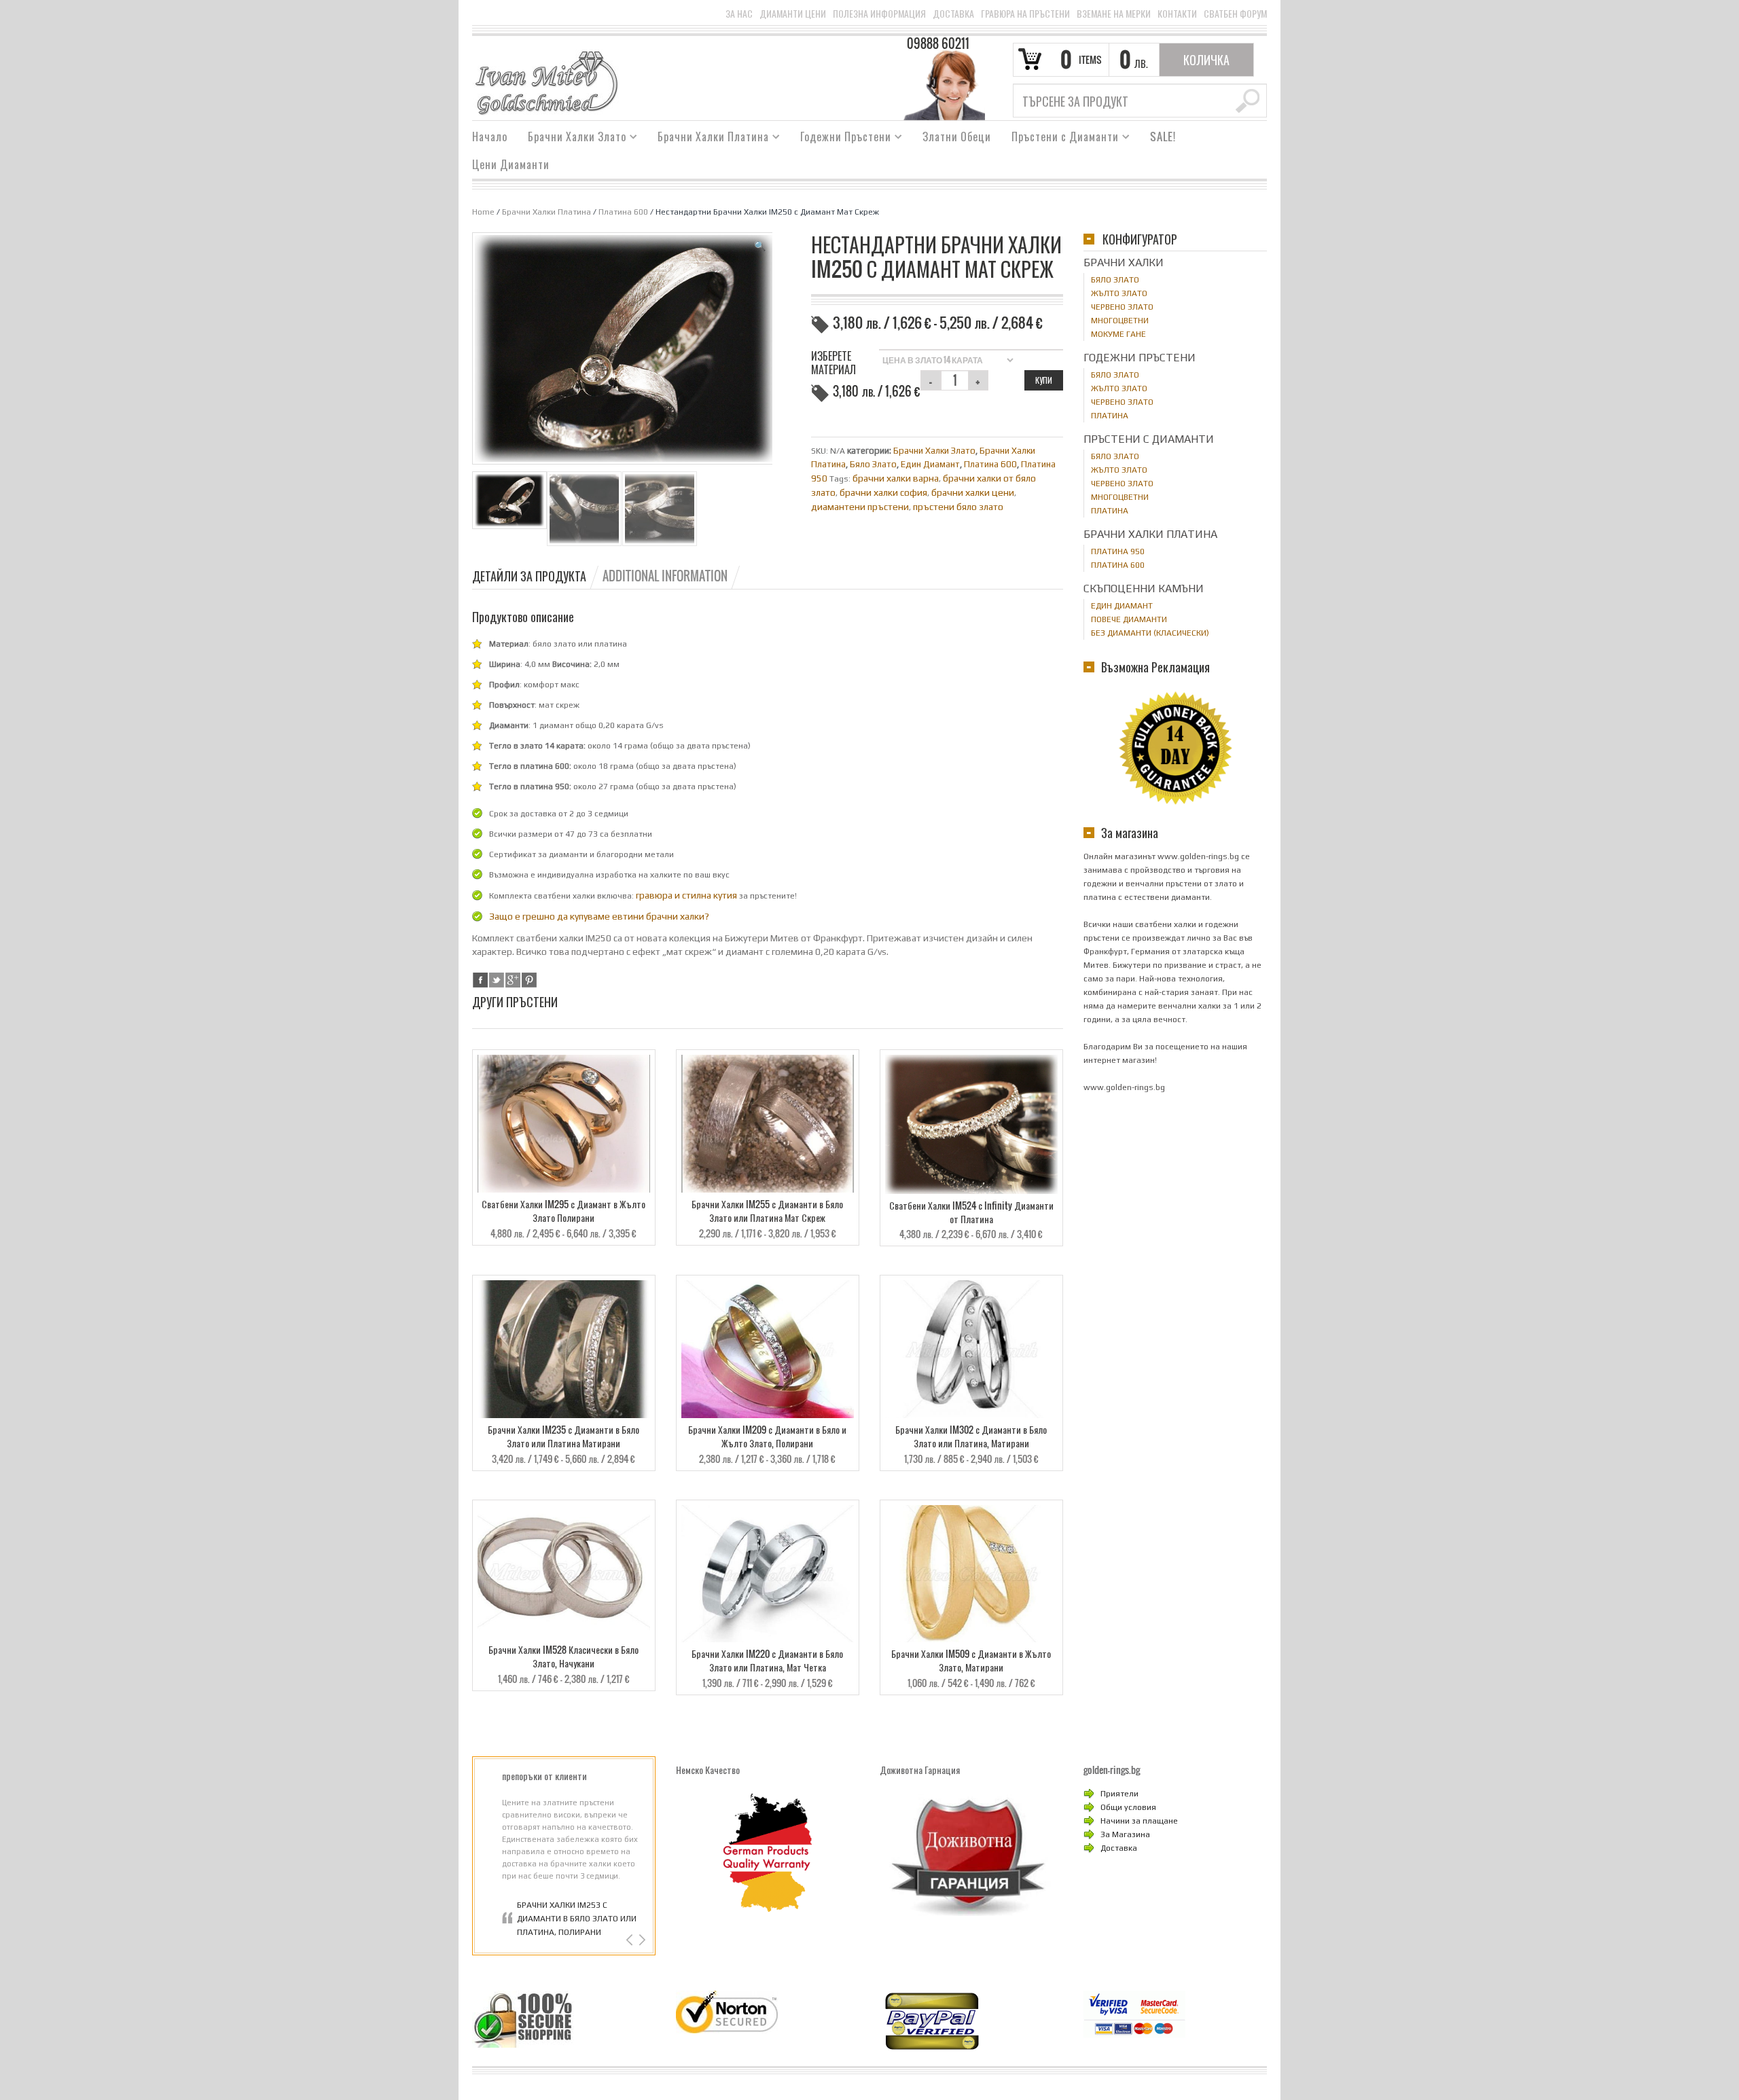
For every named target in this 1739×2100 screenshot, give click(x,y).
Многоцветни (1120, 321)
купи (1044, 380)
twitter (497, 980)
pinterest (529, 980)
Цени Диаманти (511, 164)
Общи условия (1128, 1807)
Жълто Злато (1119, 293)
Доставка (953, 14)
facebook (480, 980)
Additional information (665, 576)
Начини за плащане (1139, 1821)
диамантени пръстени (860, 507)
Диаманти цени (793, 14)
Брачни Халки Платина (708, 139)
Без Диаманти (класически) (1150, 633)
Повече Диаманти (1129, 619)
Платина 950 (1118, 551)
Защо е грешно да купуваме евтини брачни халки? (599, 916)
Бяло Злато (873, 464)
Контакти (1177, 14)
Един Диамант (930, 464)
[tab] (536, 576)
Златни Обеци (957, 137)
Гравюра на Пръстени (1025, 14)
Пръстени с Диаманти (1060, 139)
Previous (631, 1940)
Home (483, 212)
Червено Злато (1122, 307)
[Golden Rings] (546, 82)
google (513, 980)
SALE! (1163, 137)
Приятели (1119, 1794)
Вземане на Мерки (1114, 14)
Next (641, 1940)
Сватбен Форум (1235, 14)
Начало (490, 137)
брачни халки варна (896, 478)
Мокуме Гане (1118, 334)
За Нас (739, 14)
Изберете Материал (833, 363)
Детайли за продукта (529, 576)
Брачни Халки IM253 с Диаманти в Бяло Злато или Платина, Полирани (577, 1919)
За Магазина (1125, 1834)
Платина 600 (623, 212)
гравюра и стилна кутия (686, 895)
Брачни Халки (1124, 262)
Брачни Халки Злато (572, 139)
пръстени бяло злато (958, 507)
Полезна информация (879, 14)
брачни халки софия (883, 492)
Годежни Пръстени (841, 139)
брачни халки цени (973, 492)
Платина (1110, 416)
